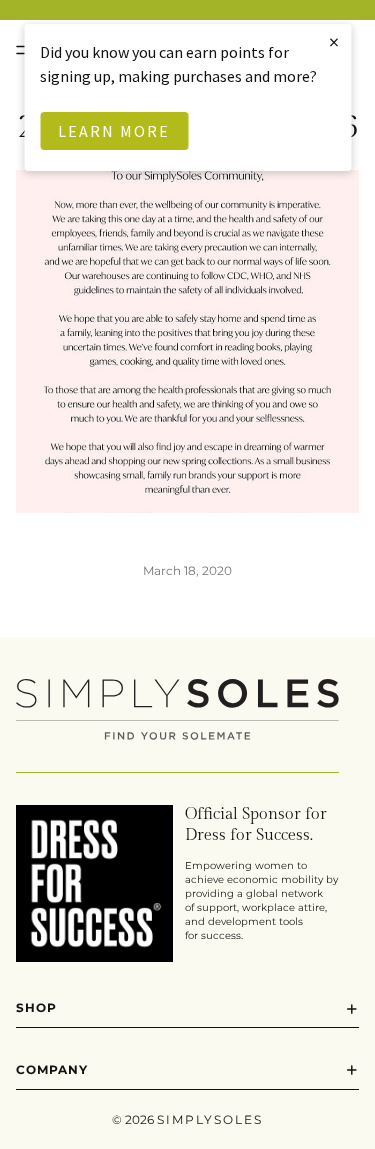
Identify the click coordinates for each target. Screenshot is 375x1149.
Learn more (114, 131)
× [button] (335, 41)
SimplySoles (210, 1119)
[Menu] (23, 50)
